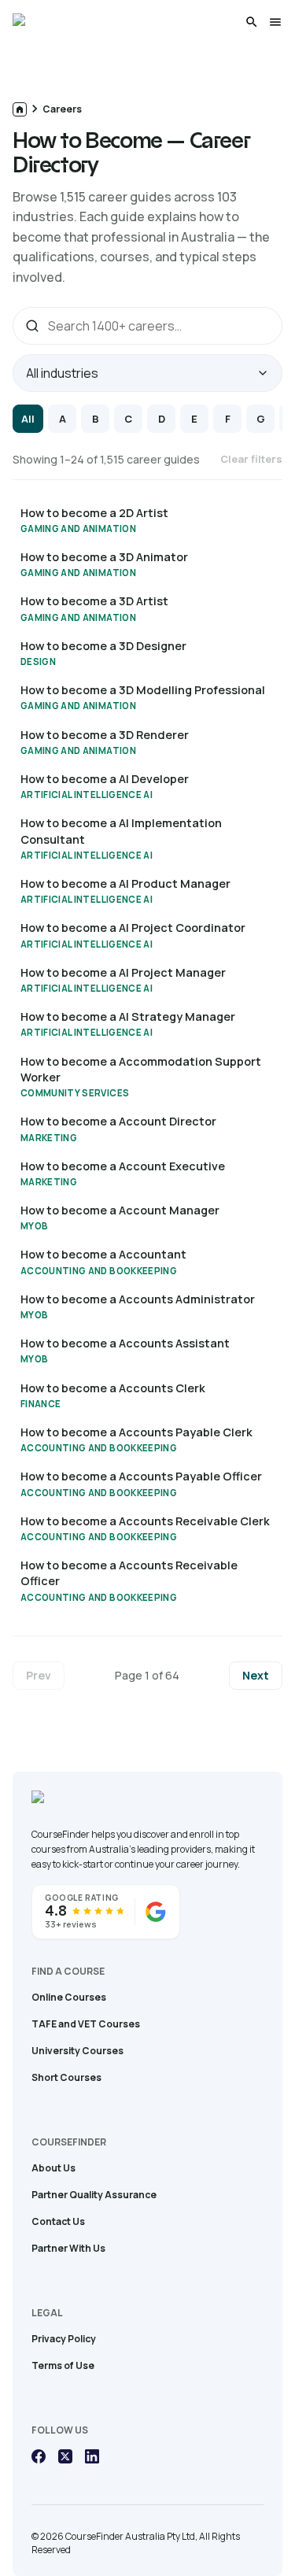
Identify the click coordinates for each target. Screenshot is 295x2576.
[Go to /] (20, 109)
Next (256, 1675)
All (28, 419)
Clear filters (251, 459)
